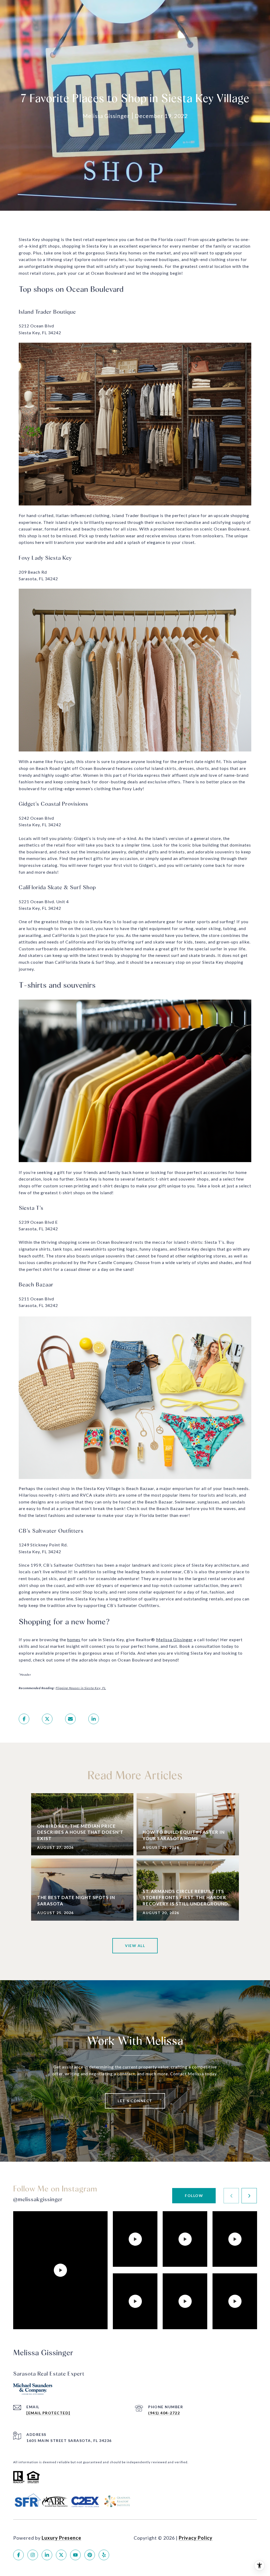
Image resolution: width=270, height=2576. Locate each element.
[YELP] (104, 2555)
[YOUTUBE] (75, 2555)
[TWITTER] (61, 2555)
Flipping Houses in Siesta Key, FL (81, 1688)
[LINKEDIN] (47, 2555)
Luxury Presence (61, 2538)
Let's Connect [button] (135, 2101)
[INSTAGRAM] (33, 2555)
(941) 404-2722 (164, 2413)
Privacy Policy (196, 2538)
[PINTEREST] (90, 2555)
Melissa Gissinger (174, 1640)
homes (74, 1640)
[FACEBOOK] (18, 2555)
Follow (194, 2196)
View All (135, 1946)
